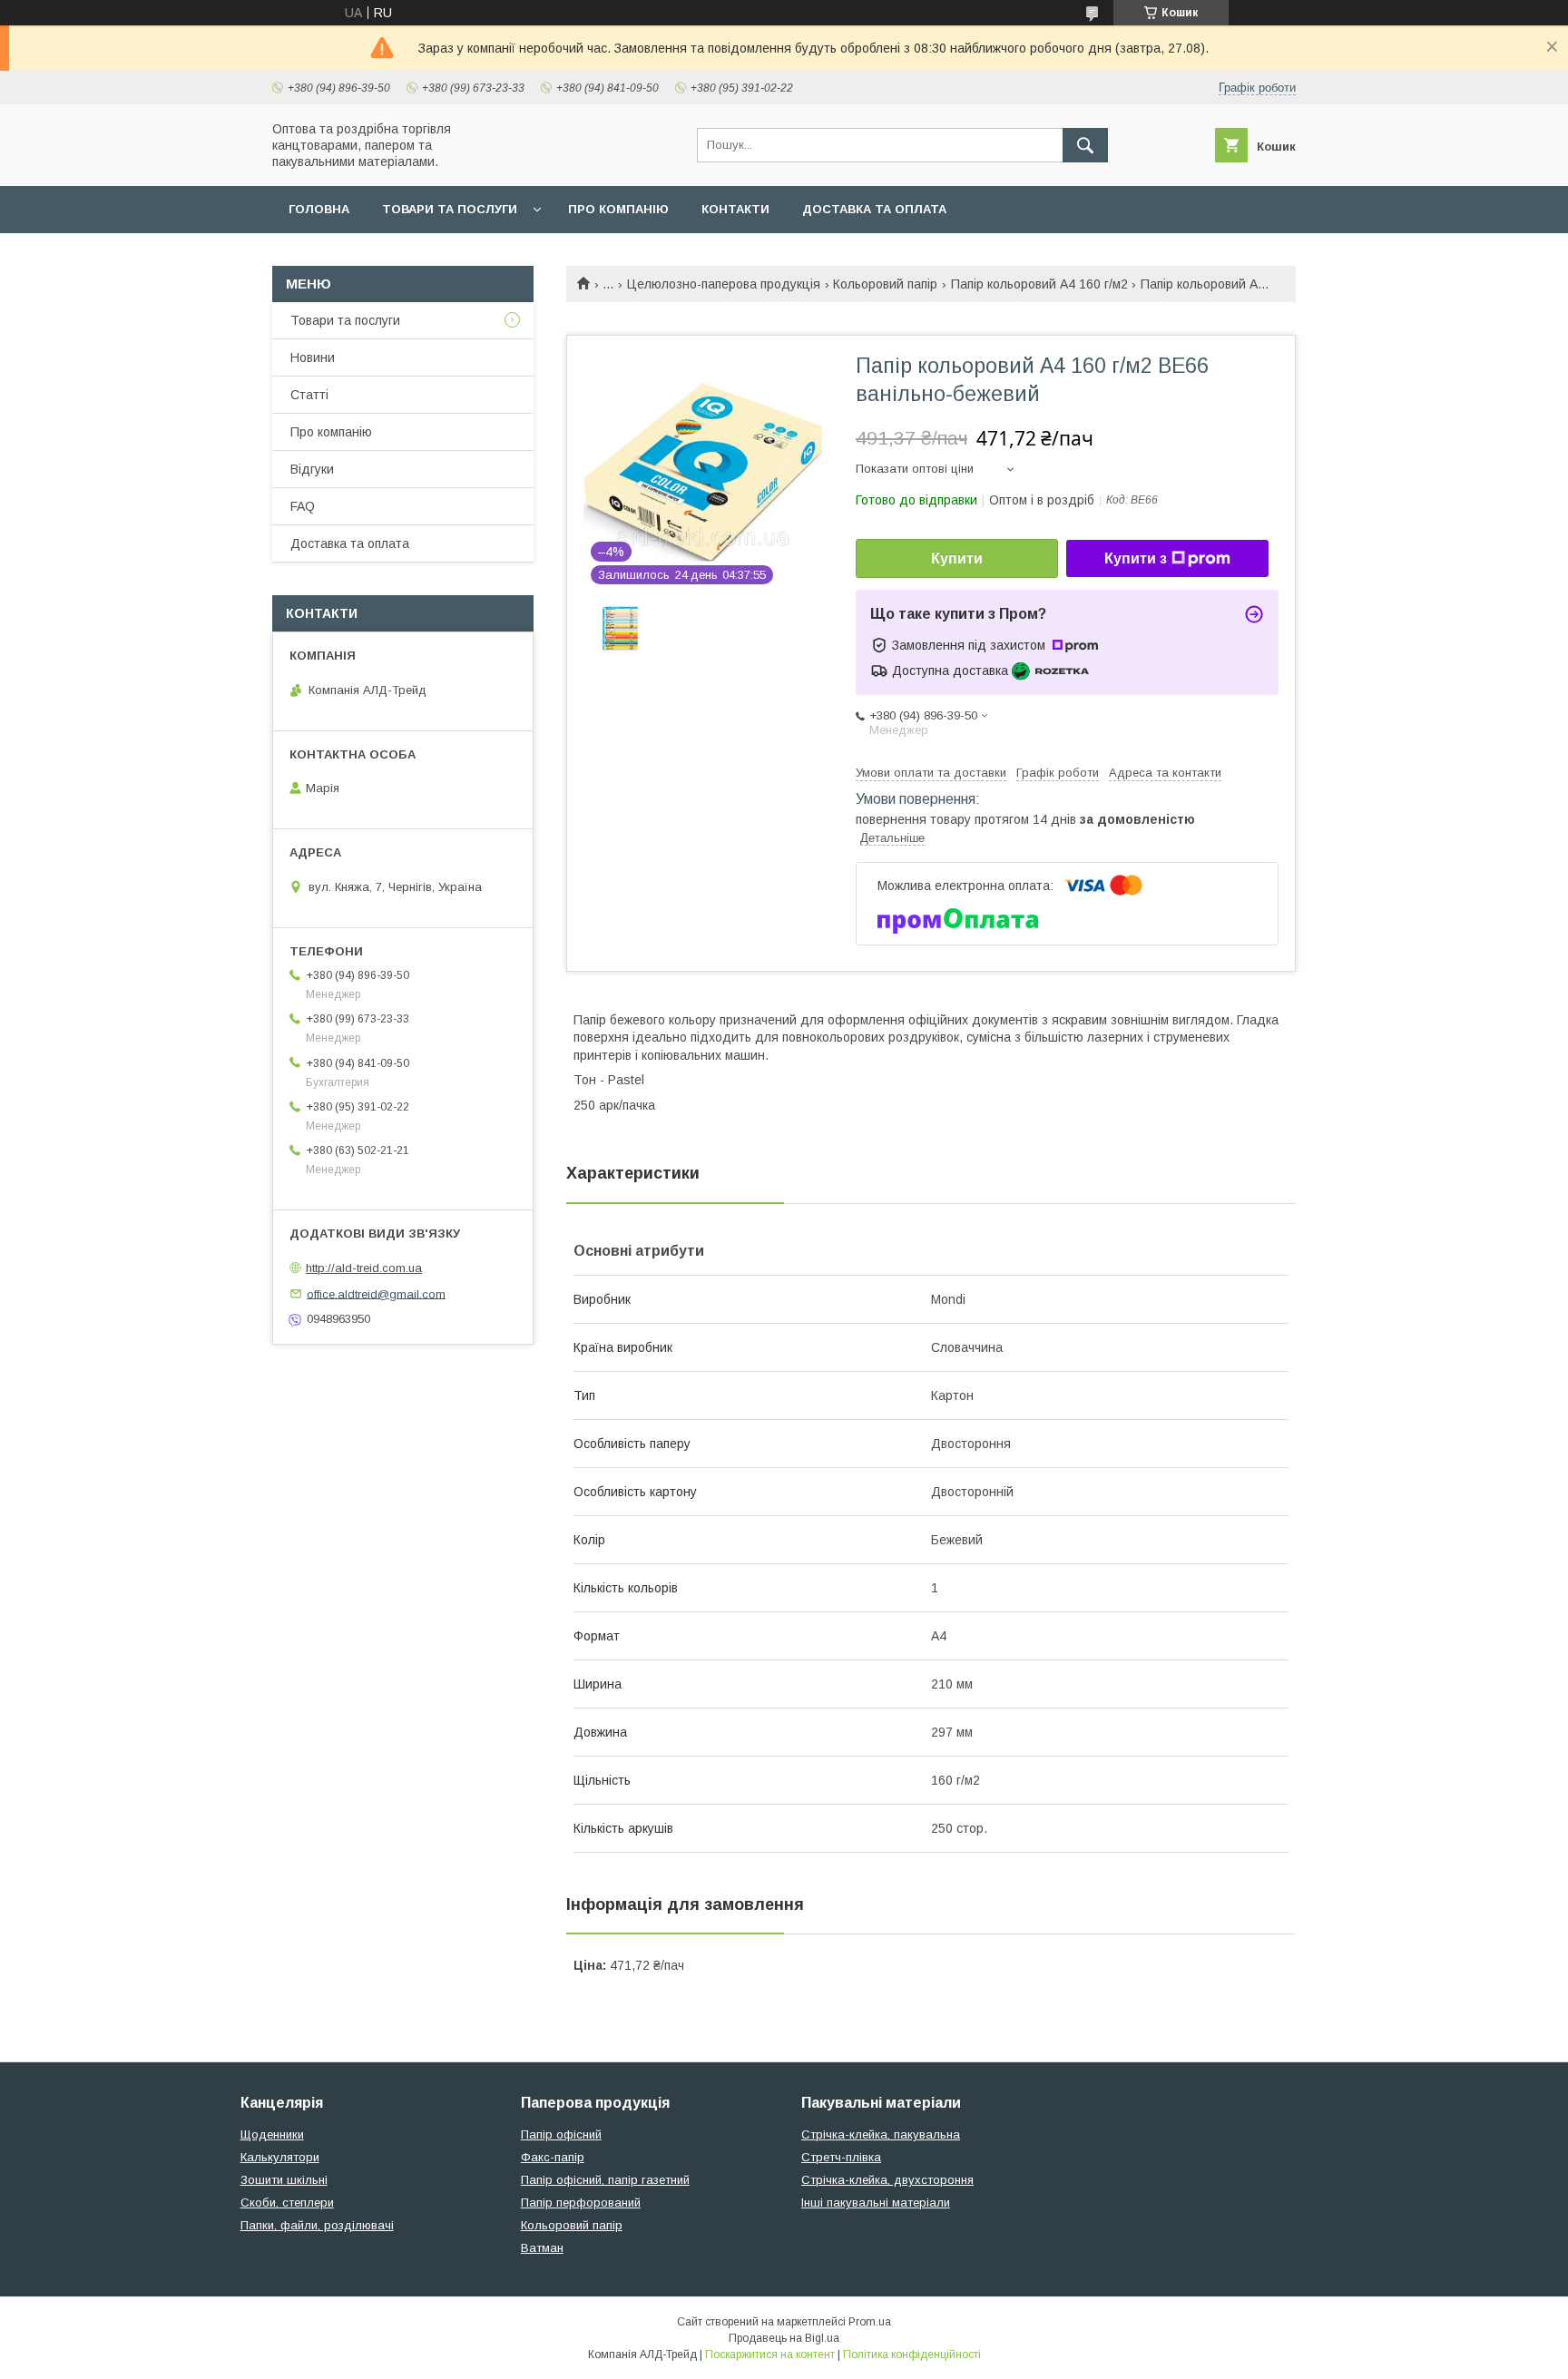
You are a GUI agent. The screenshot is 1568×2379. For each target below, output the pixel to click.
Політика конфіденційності (912, 2355)
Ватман (542, 2248)
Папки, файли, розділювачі (317, 2225)
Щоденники (272, 2134)
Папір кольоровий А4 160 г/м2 (1039, 284)
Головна (319, 209)
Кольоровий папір (885, 284)
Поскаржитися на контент (770, 2355)
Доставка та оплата (874, 209)
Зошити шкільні (284, 2180)
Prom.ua (870, 2322)
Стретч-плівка (841, 2157)
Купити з (1136, 558)
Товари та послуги (450, 209)
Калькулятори (280, 2157)
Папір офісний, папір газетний (605, 2180)
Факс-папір (553, 2157)
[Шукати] (1085, 145)
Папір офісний (561, 2134)
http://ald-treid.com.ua (364, 1268)
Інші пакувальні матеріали (876, 2203)
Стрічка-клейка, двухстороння (887, 2180)
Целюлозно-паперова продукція (724, 284)
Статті (309, 395)
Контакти (735, 209)
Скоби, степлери (287, 2203)
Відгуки (312, 469)
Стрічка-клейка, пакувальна (881, 2134)
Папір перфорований (581, 2203)
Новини (313, 357)
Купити (957, 558)
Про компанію (618, 209)
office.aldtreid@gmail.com (376, 1293)
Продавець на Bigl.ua (784, 2338)
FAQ (303, 506)
